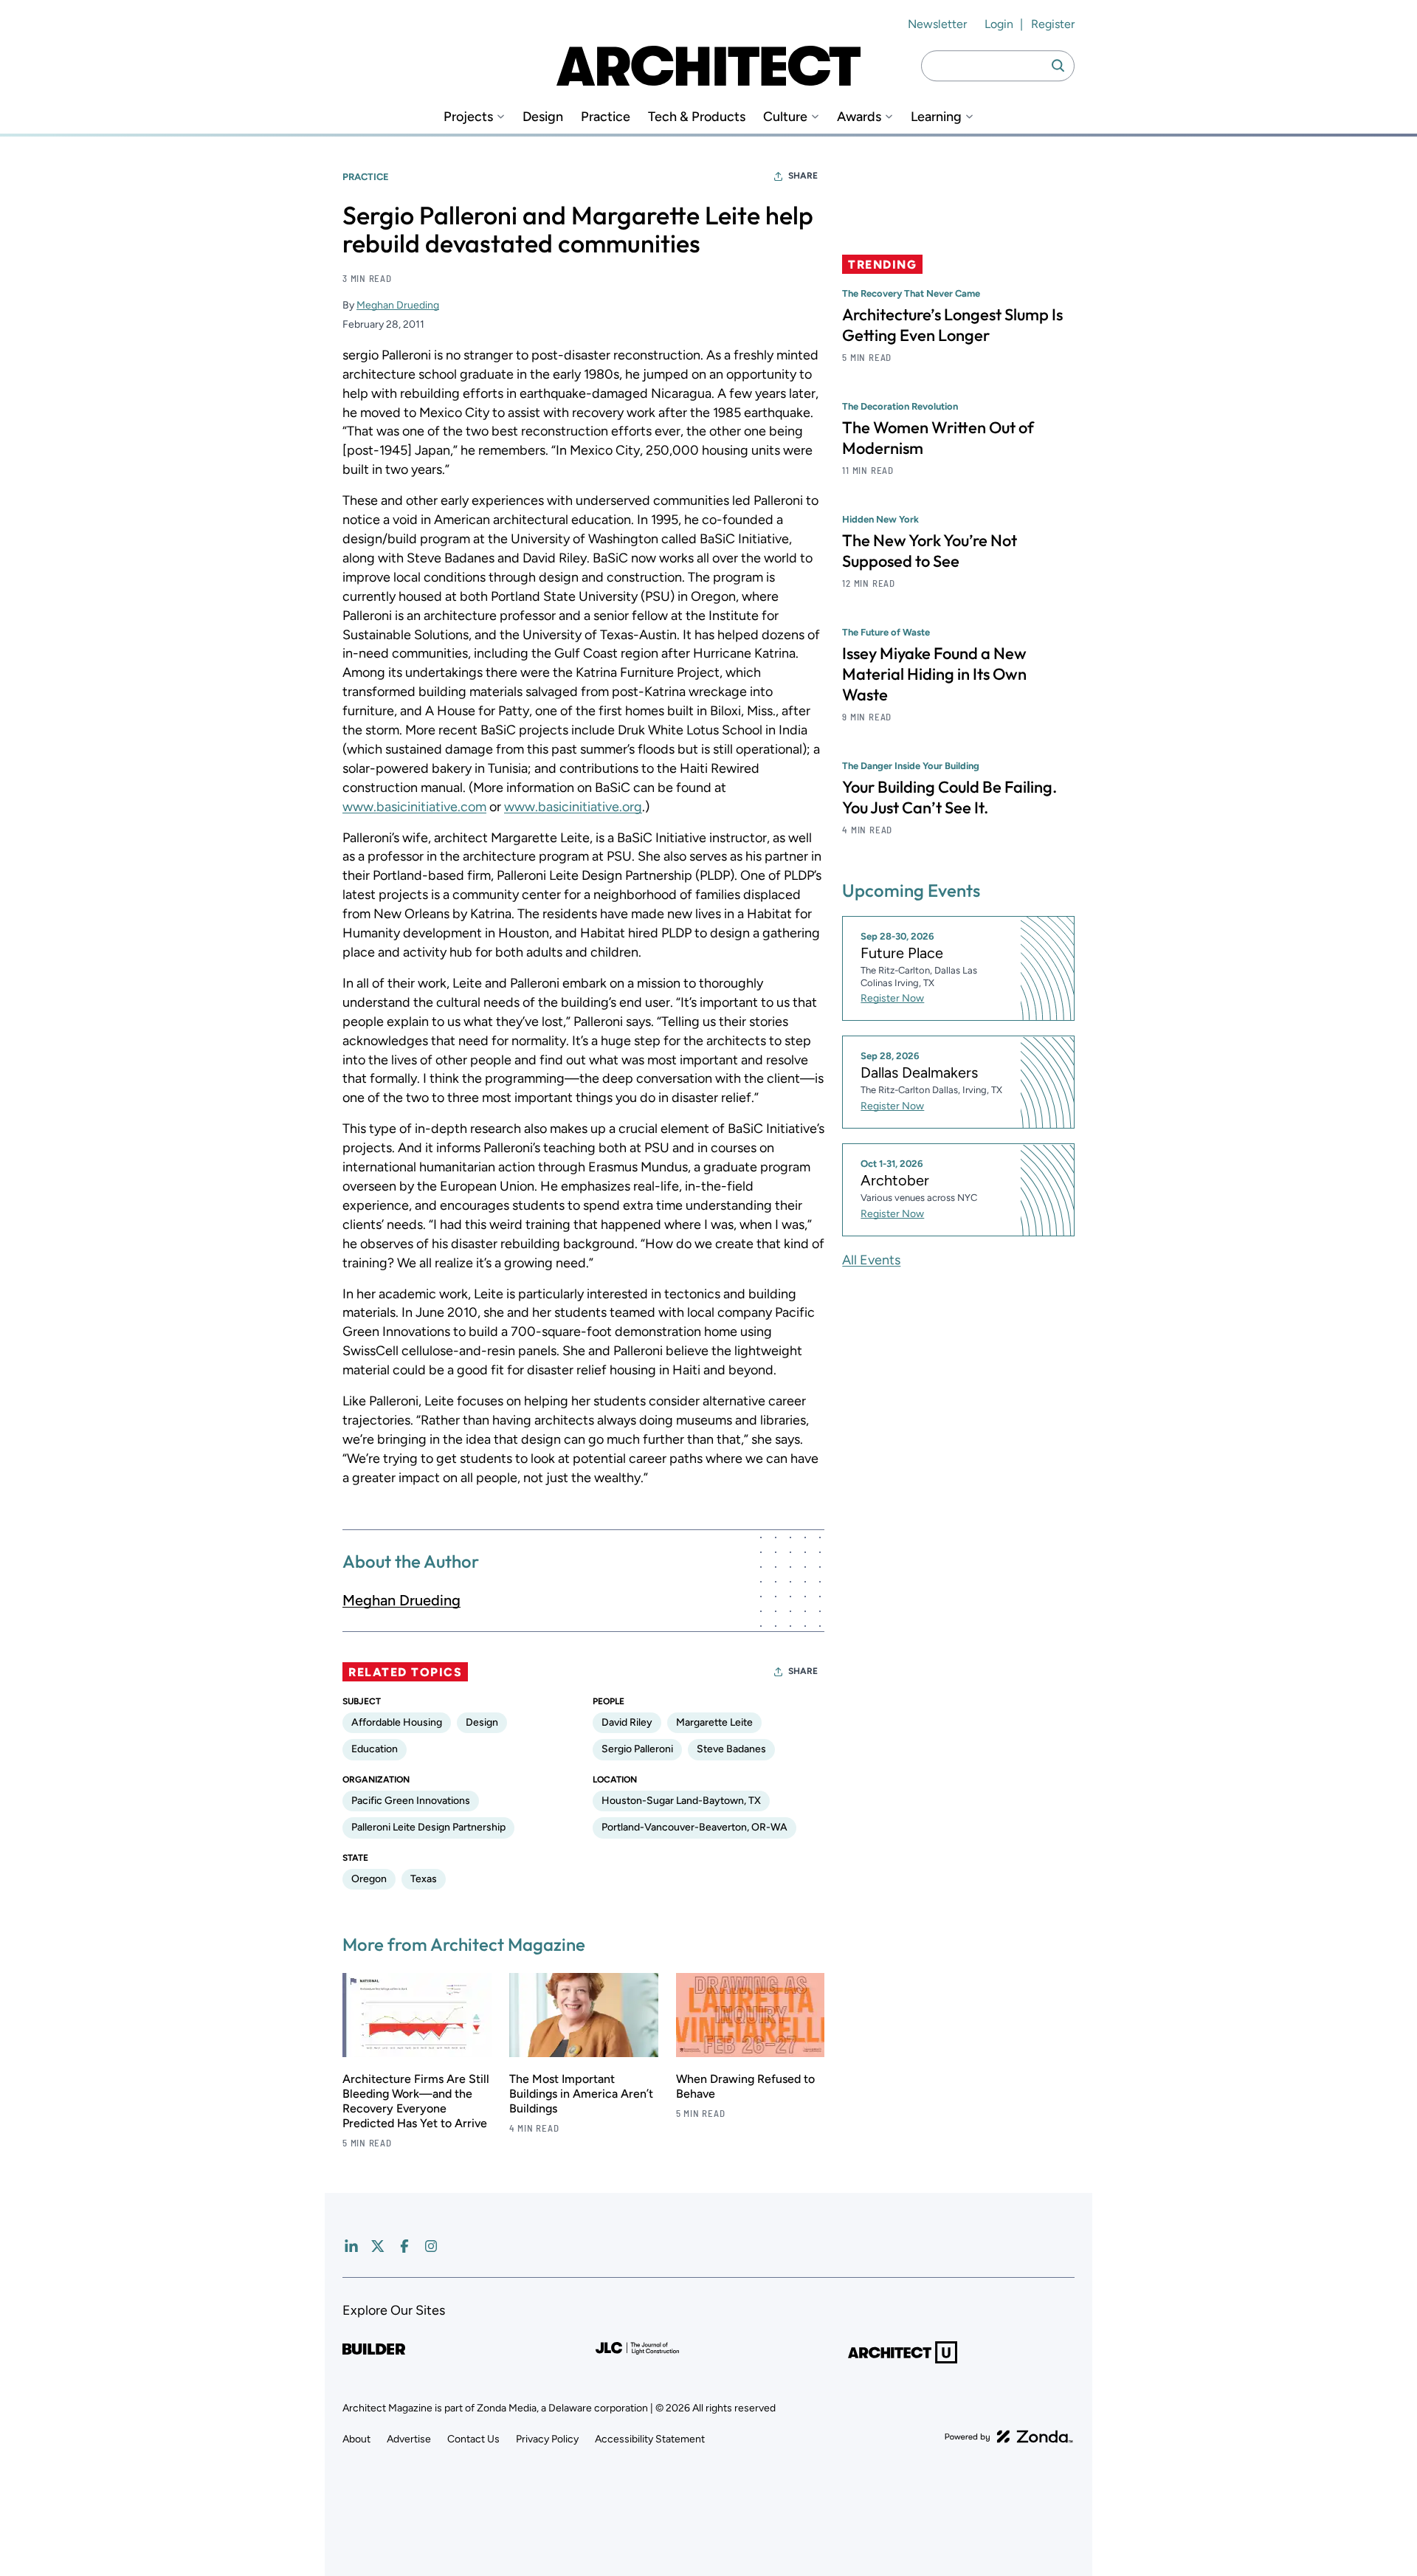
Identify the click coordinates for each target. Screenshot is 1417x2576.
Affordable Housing (397, 1722)
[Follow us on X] (378, 2246)
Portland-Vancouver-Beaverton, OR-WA (694, 1827)
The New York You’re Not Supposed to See (930, 551)
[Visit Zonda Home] (1009, 2436)
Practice (606, 117)
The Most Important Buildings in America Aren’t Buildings (581, 2094)
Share (803, 176)
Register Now (892, 999)
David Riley (627, 1722)
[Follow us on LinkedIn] (351, 2246)
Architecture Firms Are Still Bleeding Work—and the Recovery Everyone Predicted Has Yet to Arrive (416, 2101)
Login (999, 24)
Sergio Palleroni (637, 1749)
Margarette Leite (714, 1722)
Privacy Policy (547, 2439)
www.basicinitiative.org (573, 807)
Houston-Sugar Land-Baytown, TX (681, 1801)
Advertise (409, 2439)
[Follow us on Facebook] (404, 2246)
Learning (936, 117)
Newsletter (937, 24)
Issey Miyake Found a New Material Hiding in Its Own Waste (934, 674)
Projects (468, 117)
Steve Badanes (731, 1749)
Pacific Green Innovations (411, 1801)
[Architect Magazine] (708, 66)
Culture (785, 117)
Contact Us (473, 2439)
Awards (859, 117)
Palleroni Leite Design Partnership (428, 1827)
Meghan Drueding (398, 305)
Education (375, 1749)
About (356, 2439)
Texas (424, 1879)
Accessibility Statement (650, 2439)
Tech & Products (697, 117)
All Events (871, 1260)
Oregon (369, 1879)
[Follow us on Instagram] (431, 2246)
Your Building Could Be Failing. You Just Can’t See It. (949, 797)
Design (543, 117)
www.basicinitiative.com (414, 807)
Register (1053, 24)
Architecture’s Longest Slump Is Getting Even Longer (952, 325)
